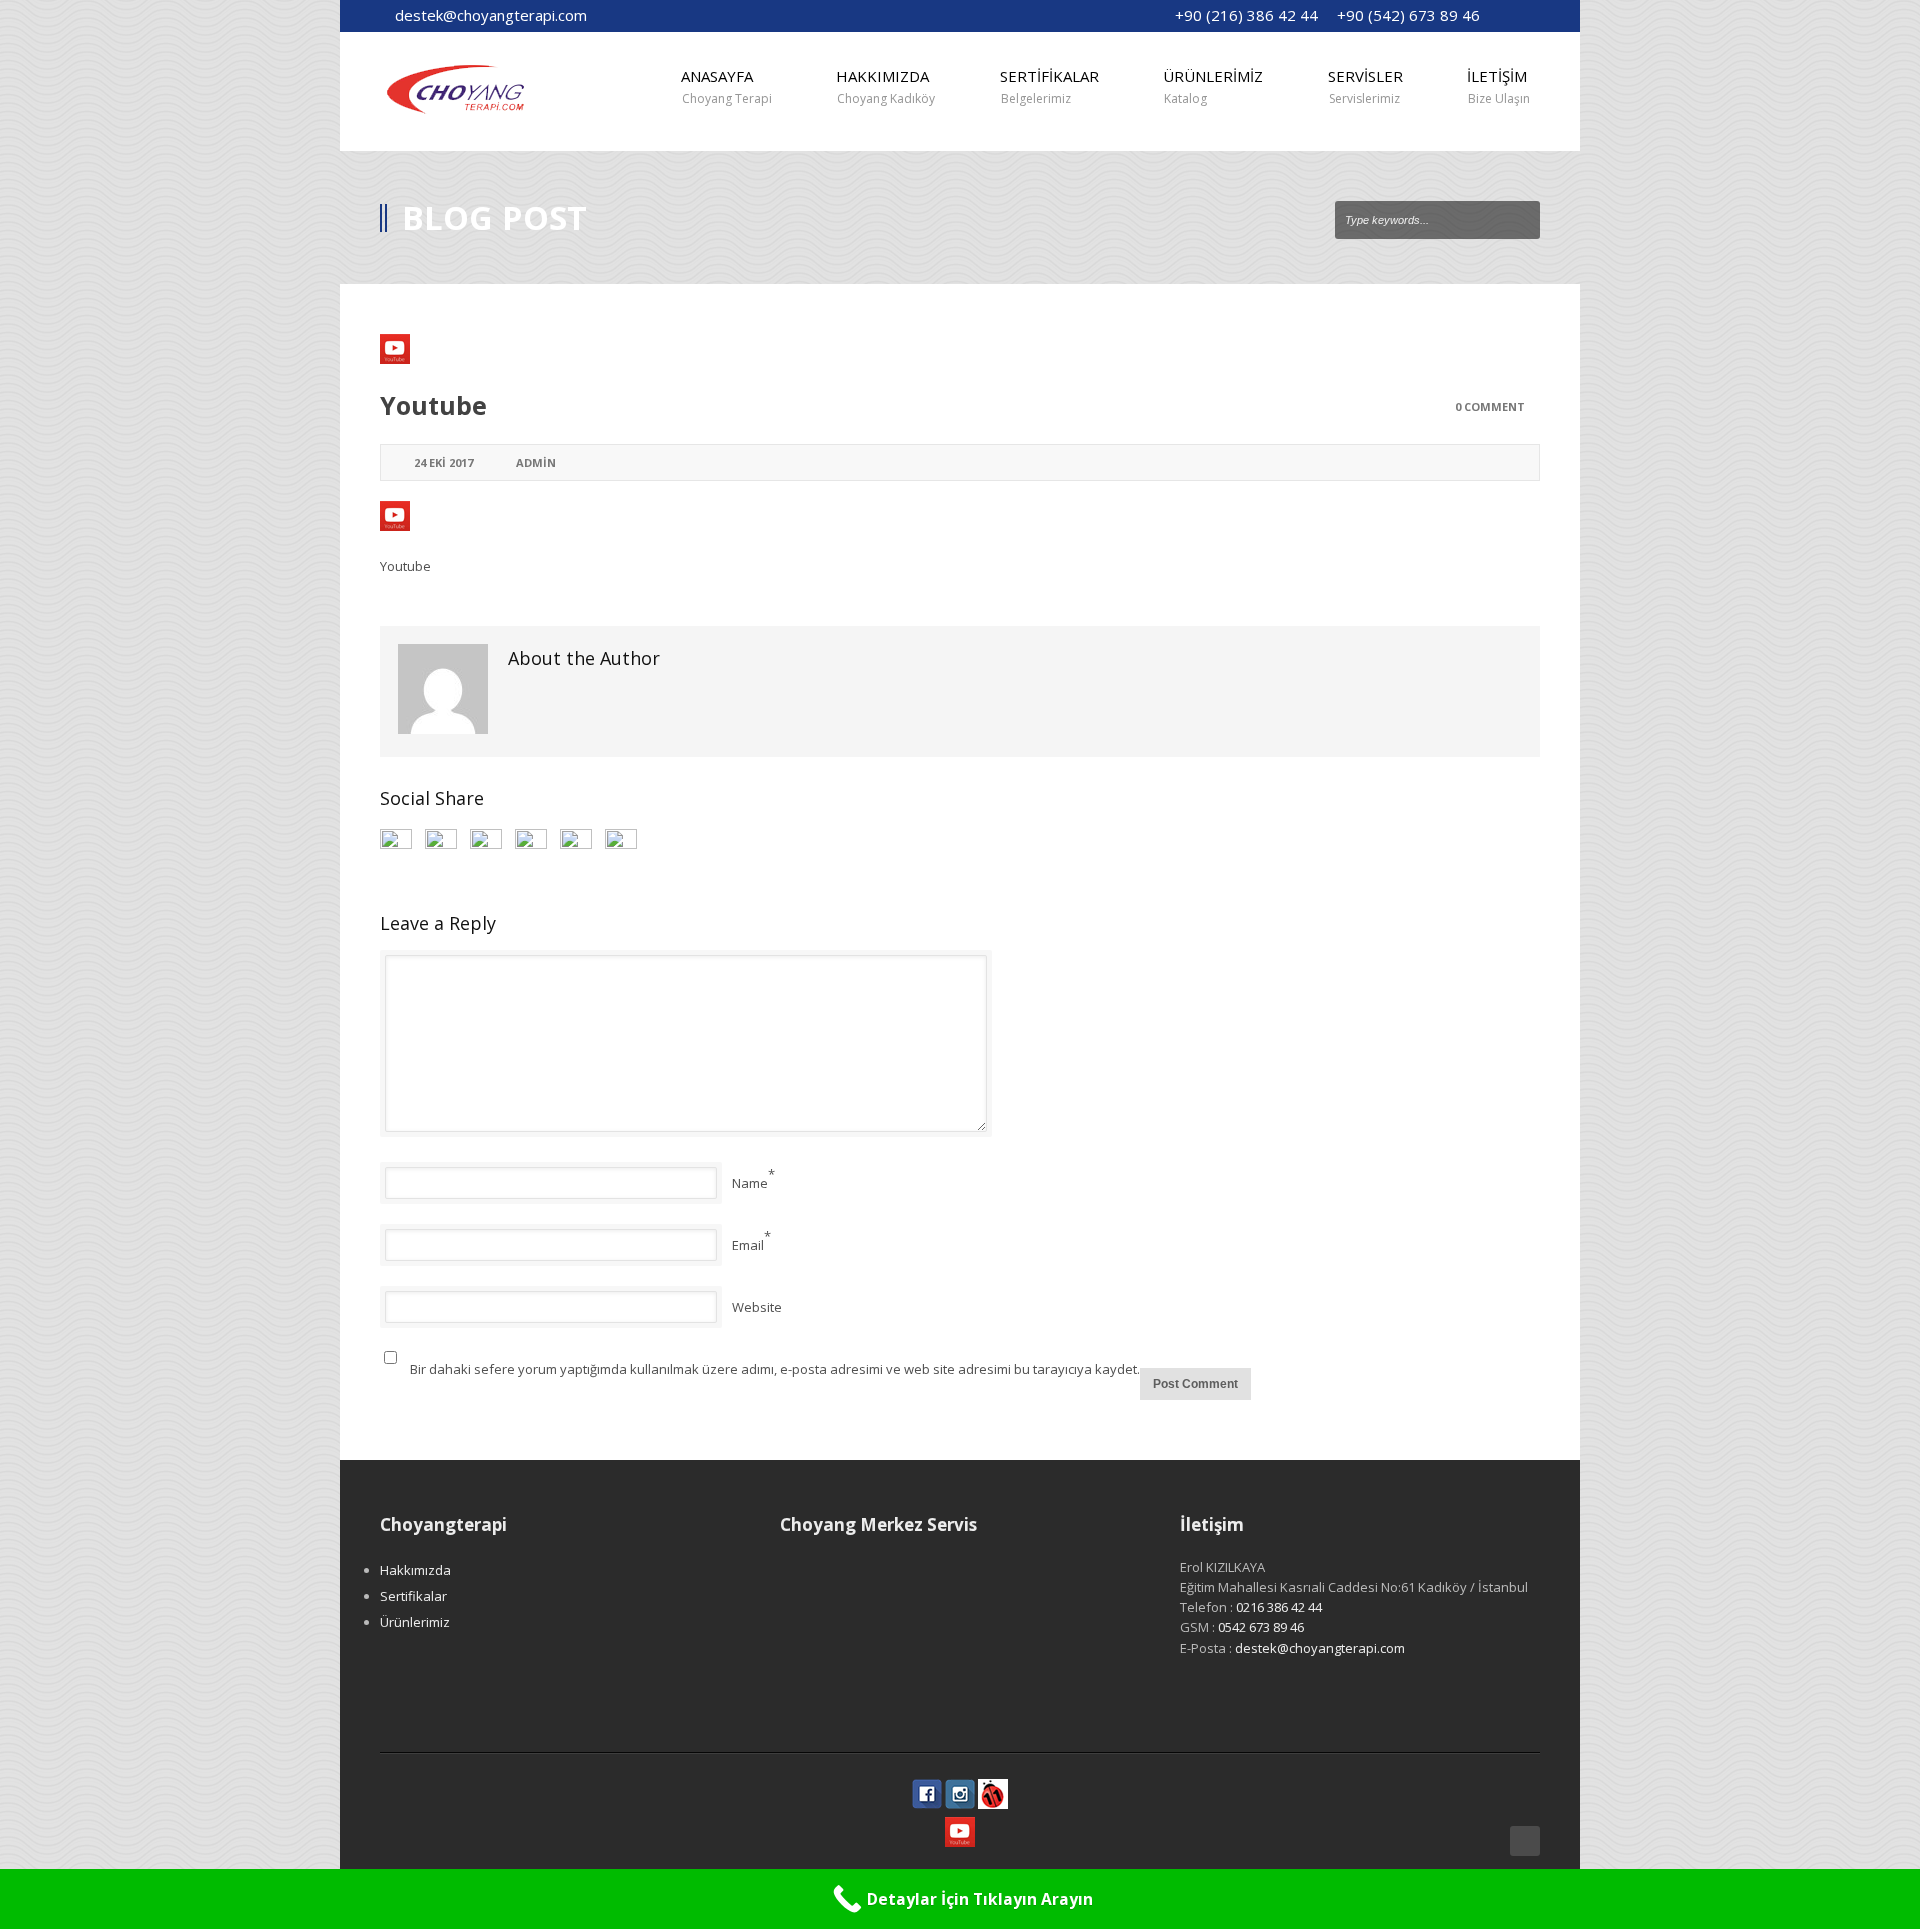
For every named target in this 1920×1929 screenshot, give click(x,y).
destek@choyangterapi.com (491, 15)
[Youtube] (960, 349)
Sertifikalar (413, 1596)
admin (536, 462)
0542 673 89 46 (1261, 1627)
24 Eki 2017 (443, 462)
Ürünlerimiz (415, 1622)
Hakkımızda (415, 1570)
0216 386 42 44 (1279, 1607)
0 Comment (1490, 406)
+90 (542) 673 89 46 (1408, 15)
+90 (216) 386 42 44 (1246, 15)
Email (748, 1245)
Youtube (433, 405)
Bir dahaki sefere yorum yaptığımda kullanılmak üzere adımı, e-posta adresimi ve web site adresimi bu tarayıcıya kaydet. (775, 1369)
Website (757, 1307)
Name (750, 1183)
